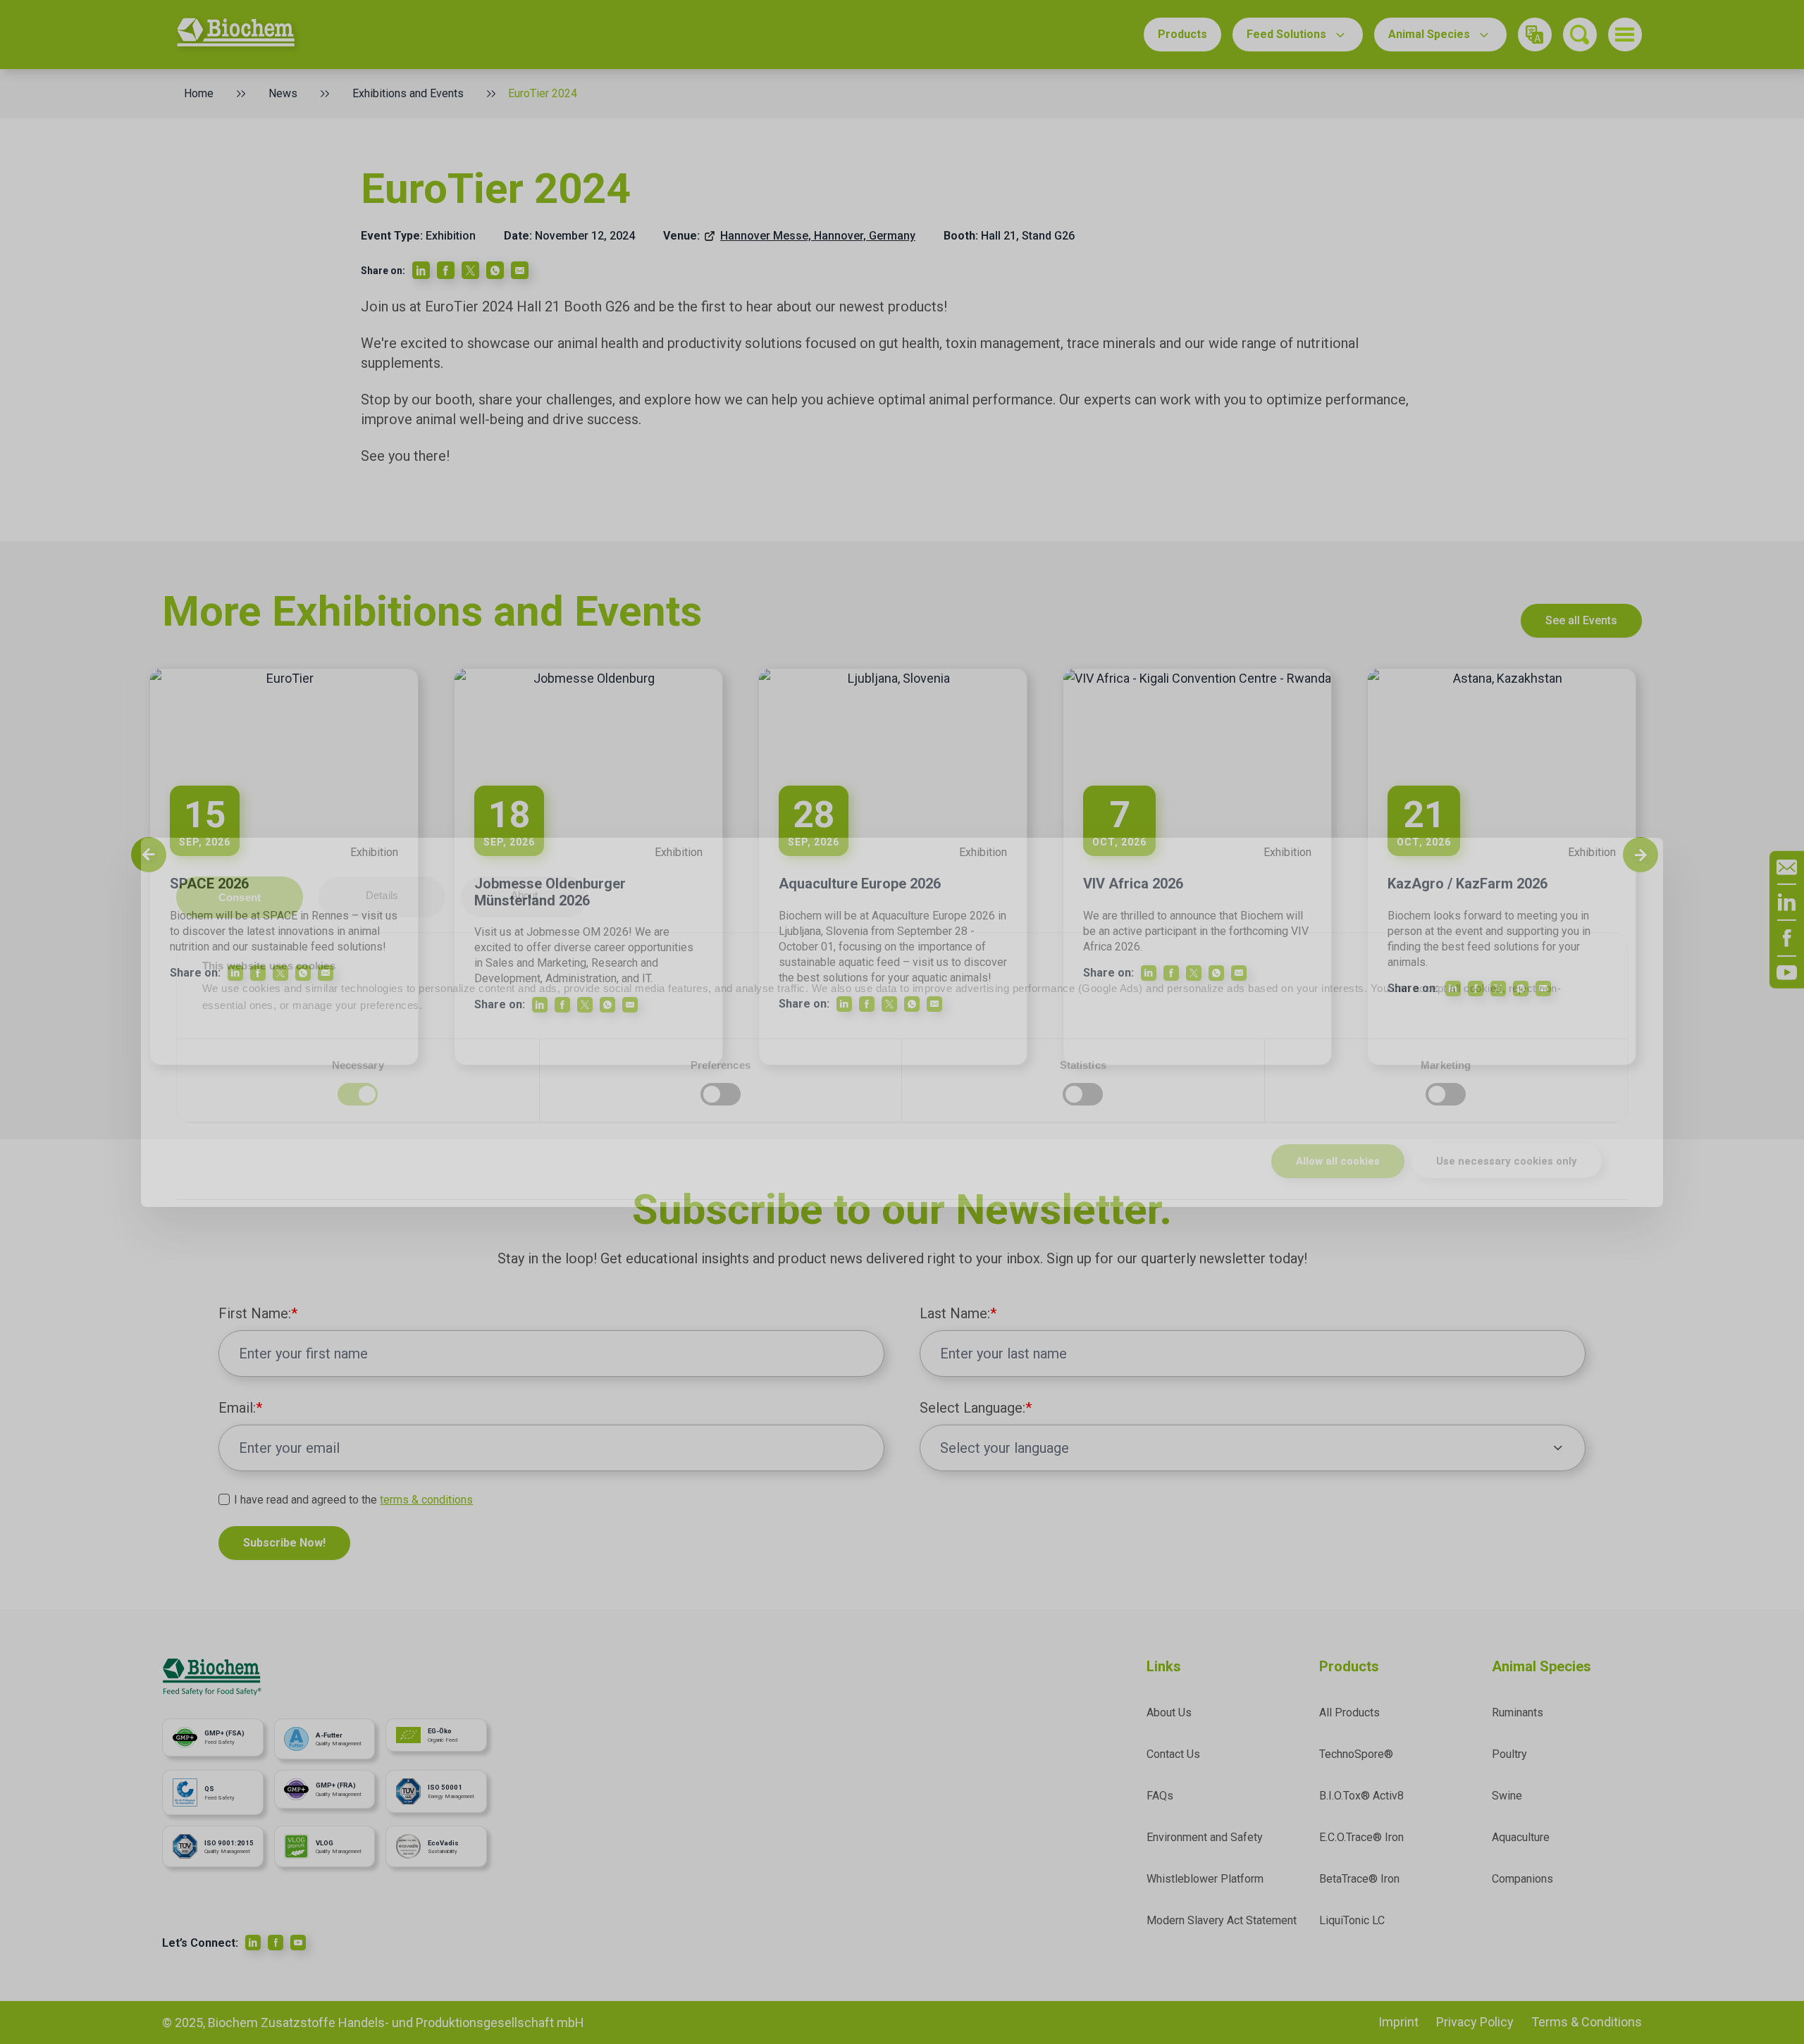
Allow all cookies (1338, 1161)
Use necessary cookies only (1507, 1161)
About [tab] (525, 895)
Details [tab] (382, 895)
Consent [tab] (240, 897)
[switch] (721, 1094)
